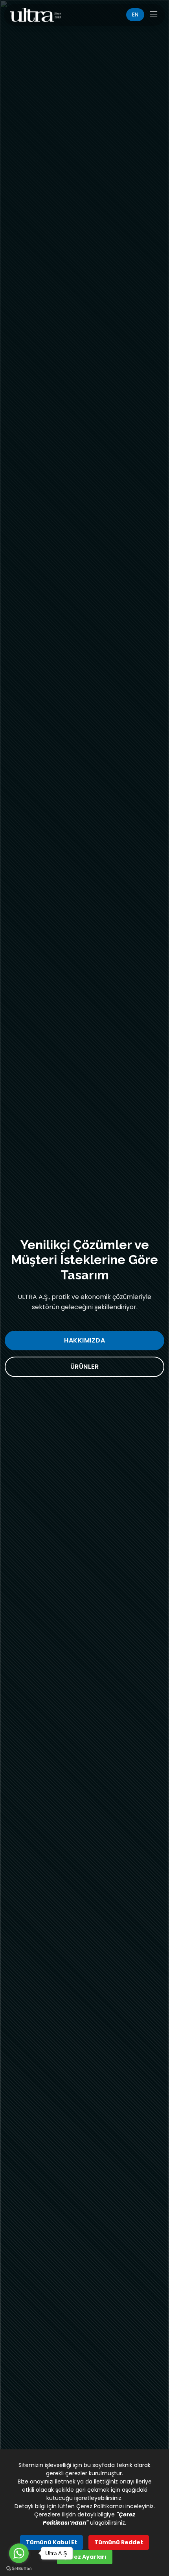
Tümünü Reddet (119, 2542)
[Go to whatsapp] (19, 2553)
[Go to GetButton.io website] (19, 2568)
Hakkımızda (84, 1340)
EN (135, 15)
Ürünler (85, 1367)
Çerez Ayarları (85, 2557)
